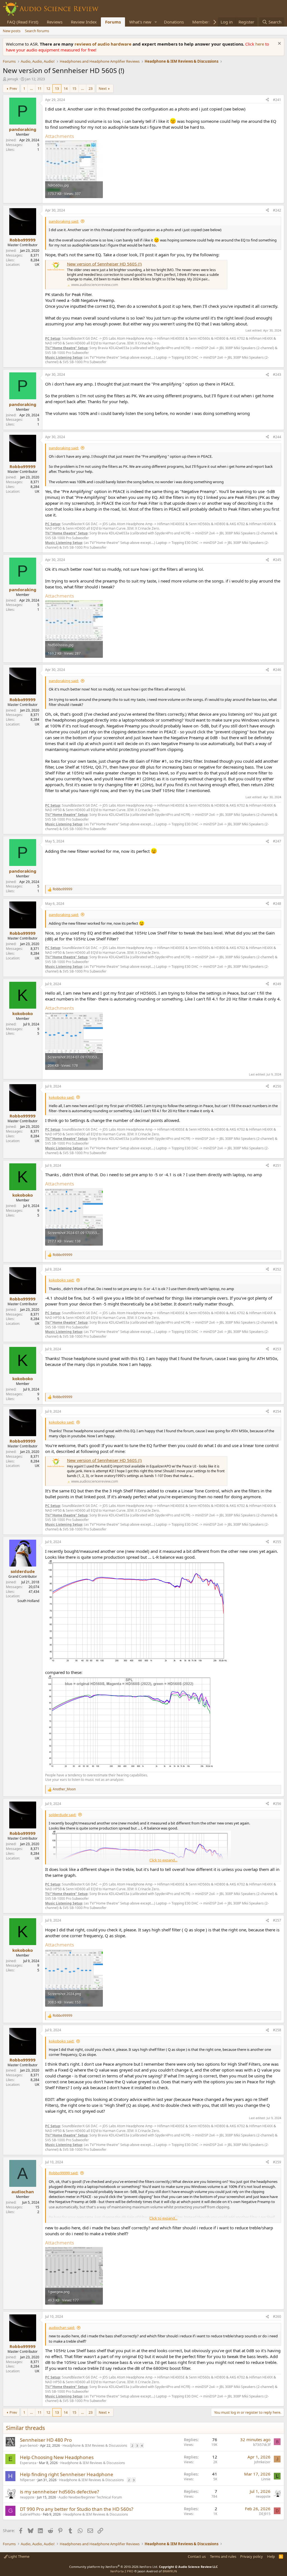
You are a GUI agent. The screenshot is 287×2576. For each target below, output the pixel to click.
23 (91, 88)
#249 (277, 984)
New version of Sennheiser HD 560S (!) (104, 264)
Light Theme (18, 2556)
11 (40, 88)
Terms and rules (223, 2556)
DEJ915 (265, 2514)
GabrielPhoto (30, 2514)
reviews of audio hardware (104, 44)
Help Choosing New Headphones (57, 2457)
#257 (277, 1920)
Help (271, 2556)
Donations (174, 22)
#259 (277, 2162)
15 (74, 88)
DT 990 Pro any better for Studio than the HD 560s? (77, 2509)
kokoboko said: (62, 1097)
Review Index (84, 22)
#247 (277, 841)
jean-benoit (29, 2445)
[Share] (267, 100)
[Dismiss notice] (279, 44)
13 (57, 88)
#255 (277, 1542)
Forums (113, 22)
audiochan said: (62, 2328)
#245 (277, 560)
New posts (12, 31)
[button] (156, 22)
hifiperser (27, 2480)
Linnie (266, 2479)
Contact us (197, 2556)
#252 (277, 1269)
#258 (277, 2030)
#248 (277, 904)
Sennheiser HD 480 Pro (46, 2440)
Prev (13, 88)
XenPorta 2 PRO (122, 2571)
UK (37, 265)
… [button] (31, 88)
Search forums (37, 31)
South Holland (28, 1601)
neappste (27, 2497)
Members (202, 22)
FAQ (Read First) (23, 22)
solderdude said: (63, 1815)
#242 (277, 210)
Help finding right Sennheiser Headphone (67, 2474)
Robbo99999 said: (63, 2173)
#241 (277, 100)
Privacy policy (252, 2556)
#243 (277, 374)
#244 (277, 437)
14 (66, 88)
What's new (140, 22)
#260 (277, 2316)
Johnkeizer (262, 2462)
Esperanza (28, 2463)
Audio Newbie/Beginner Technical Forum (90, 2497)
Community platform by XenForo (114, 2567)
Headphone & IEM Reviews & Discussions (95, 2445)
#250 (277, 1086)
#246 (277, 670)
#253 (277, 1349)
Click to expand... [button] (163, 1860)
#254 (277, 1411)
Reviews (55, 22)
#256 (277, 1804)
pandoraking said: (64, 221)
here (260, 44)
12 (48, 88)
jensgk (13, 79)
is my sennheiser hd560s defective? (59, 2492)
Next (103, 88)
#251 (277, 1165)
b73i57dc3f (262, 2445)
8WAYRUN (170, 2571)
